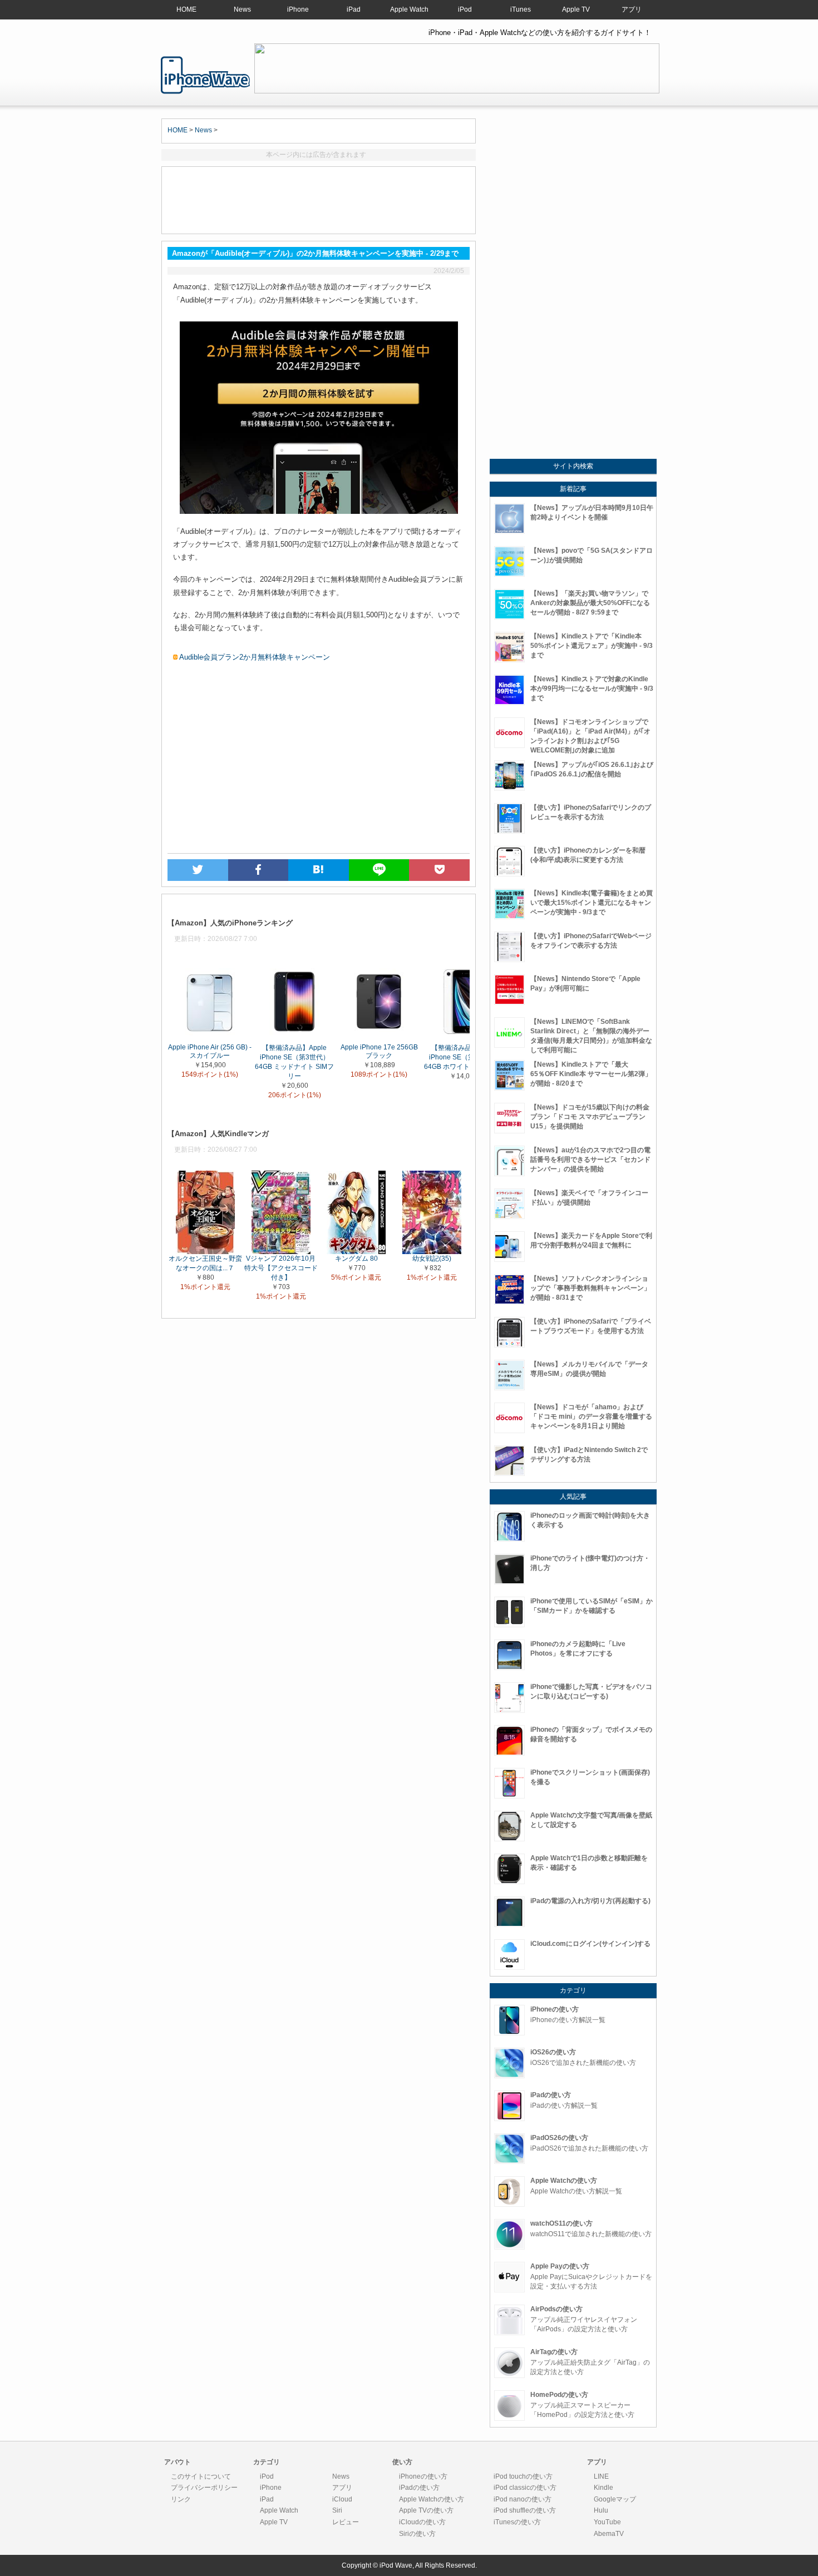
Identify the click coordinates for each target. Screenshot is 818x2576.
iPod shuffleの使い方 (525, 2510)
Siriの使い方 (417, 2534)
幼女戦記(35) (432, 1259)
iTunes (521, 9)
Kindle (603, 2488)
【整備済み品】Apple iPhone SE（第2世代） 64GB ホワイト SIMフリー (464, 1057)
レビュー (346, 2522)
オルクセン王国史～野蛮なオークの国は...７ (205, 1263)
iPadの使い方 (419, 2488)
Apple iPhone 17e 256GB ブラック (379, 1051)
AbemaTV (609, 2534)
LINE (601, 2476)
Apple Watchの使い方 (432, 2499)
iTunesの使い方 (517, 2522)
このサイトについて (201, 2476)
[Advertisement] (319, 200)
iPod (465, 9)
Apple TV (576, 9)
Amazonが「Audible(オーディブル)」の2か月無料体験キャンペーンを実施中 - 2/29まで (205, 75)
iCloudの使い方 (422, 2522)
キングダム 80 (356, 1259)
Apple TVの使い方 (426, 2510)
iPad (354, 9)
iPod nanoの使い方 (523, 2499)
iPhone (298, 9)
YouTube (607, 2522)
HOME (186, 9)
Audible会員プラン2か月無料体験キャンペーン (255, 657)
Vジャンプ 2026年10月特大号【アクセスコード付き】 (281, 1268)
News (242, 9)
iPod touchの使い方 (523, 2476)
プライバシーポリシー (204, 2488)
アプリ (632, 9)
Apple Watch (409, 9)
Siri (337, 2510)
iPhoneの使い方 (423, 2476)
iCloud (342, 2499)
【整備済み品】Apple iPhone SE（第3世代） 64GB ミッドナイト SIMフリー (294, 1061)
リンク (181, 2499)
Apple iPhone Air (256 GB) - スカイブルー (210, 1051)
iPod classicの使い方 (525, 2488)
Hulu (601, 2510)
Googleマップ (615, 2499)
